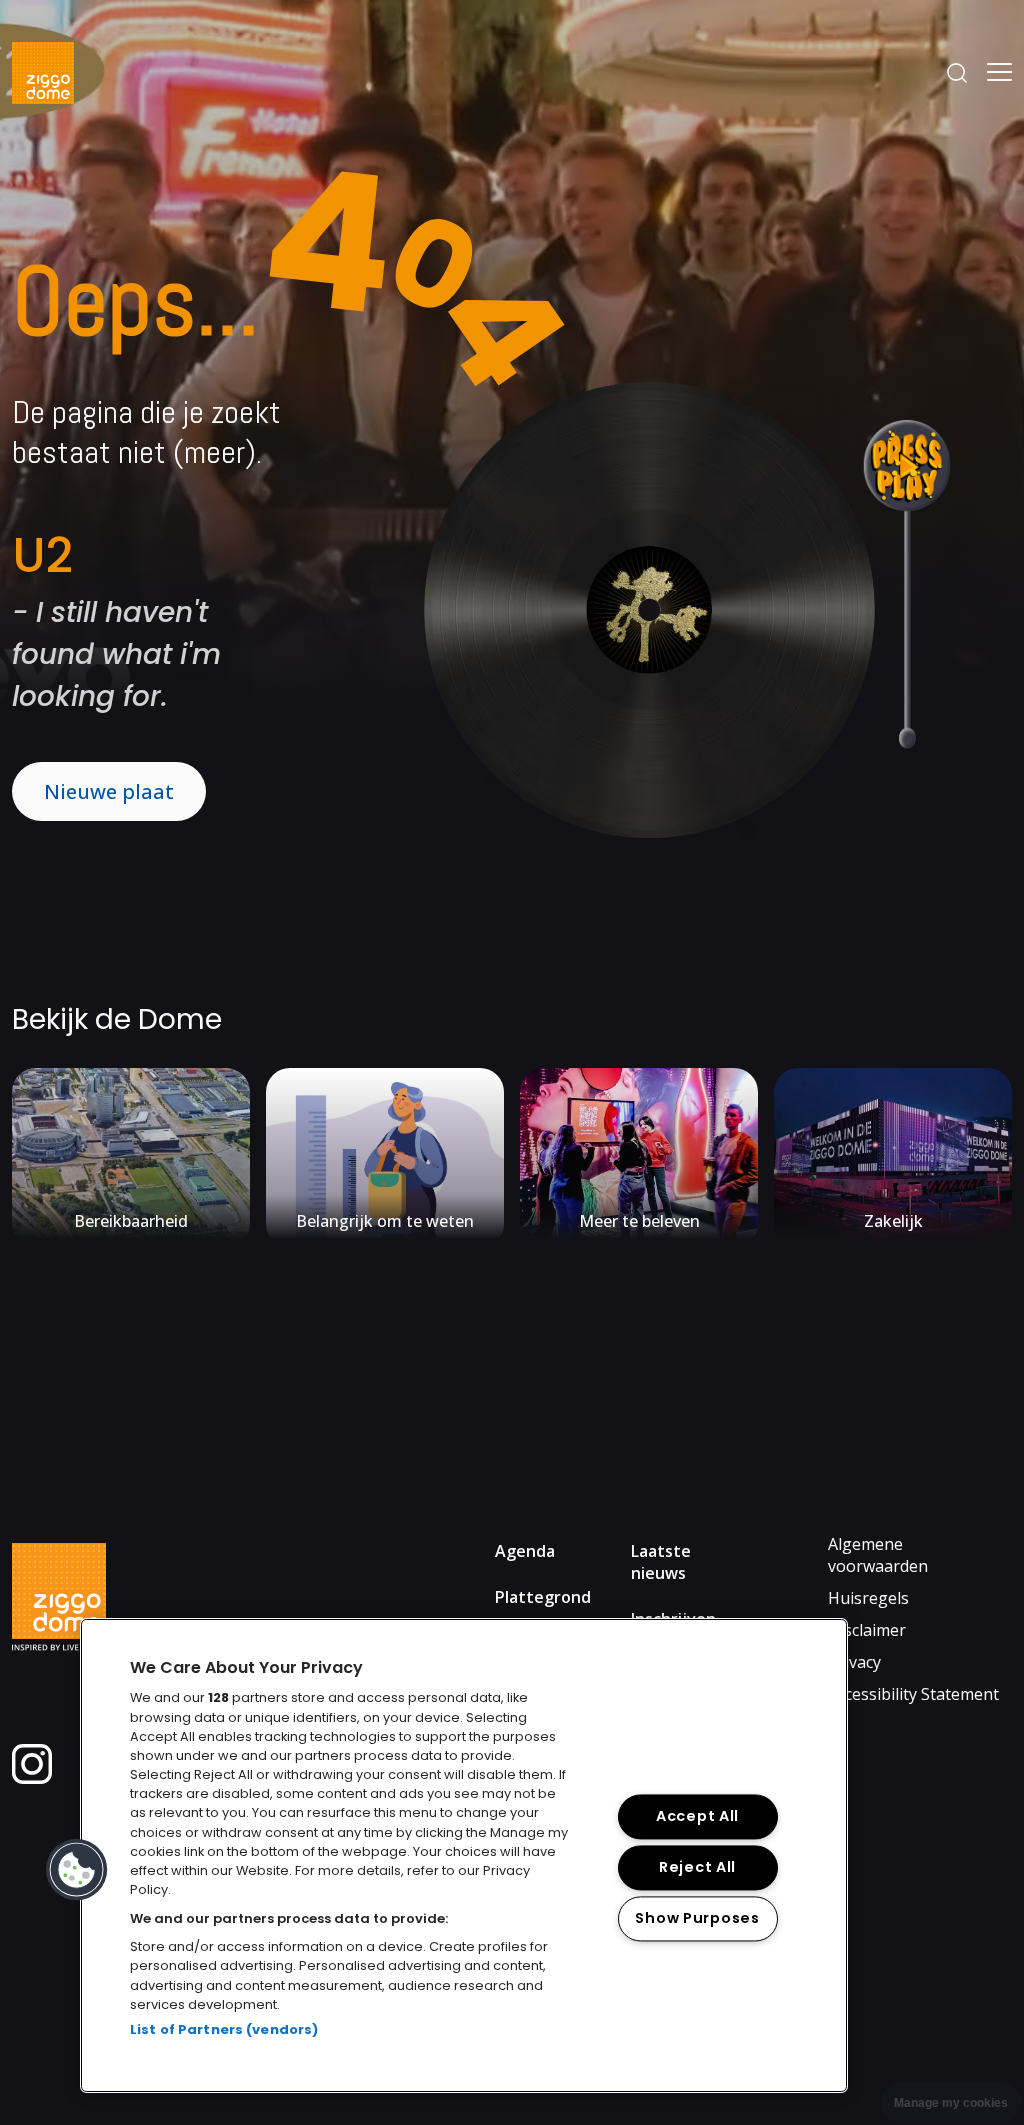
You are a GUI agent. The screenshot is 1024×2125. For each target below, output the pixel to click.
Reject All (697, 1868)
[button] (77, 1870)
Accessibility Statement (913, 1694)
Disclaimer (867, 1630)
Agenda (525, 1551)
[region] (464, 1855)
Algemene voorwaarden (878, 1555)
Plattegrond (543, 1597)
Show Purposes (697, 1919)
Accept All (697, 1817)
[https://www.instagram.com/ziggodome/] (32, 1778)
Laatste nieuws (661, 1562)
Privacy (854, 1662)
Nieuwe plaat (109, 791)
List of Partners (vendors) (224, 2029)
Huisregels (868, 1598)
